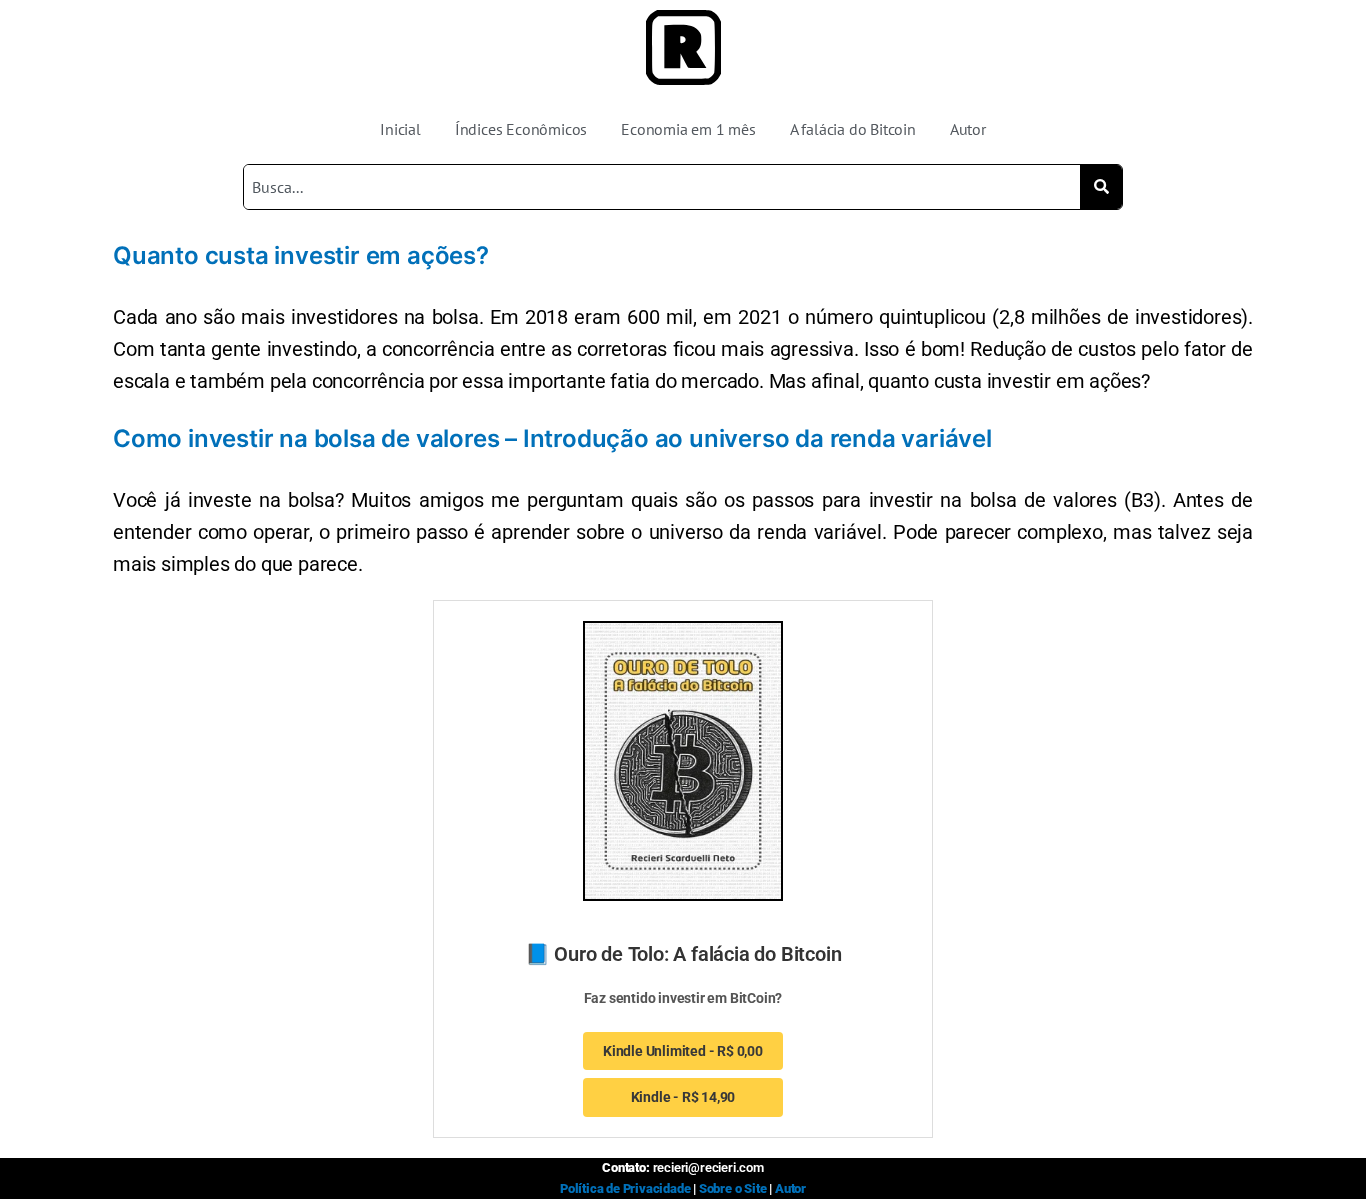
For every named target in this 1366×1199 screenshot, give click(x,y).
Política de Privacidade (625, 1188)
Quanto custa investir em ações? (301, 255)
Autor (968, 129)
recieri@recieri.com (708, 1167)
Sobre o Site (733, 1188)
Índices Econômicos (521, 129)
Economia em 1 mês (688, 129)
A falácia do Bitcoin (853, 129)
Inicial (400, 129)
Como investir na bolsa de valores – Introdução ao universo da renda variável (552, 438)
